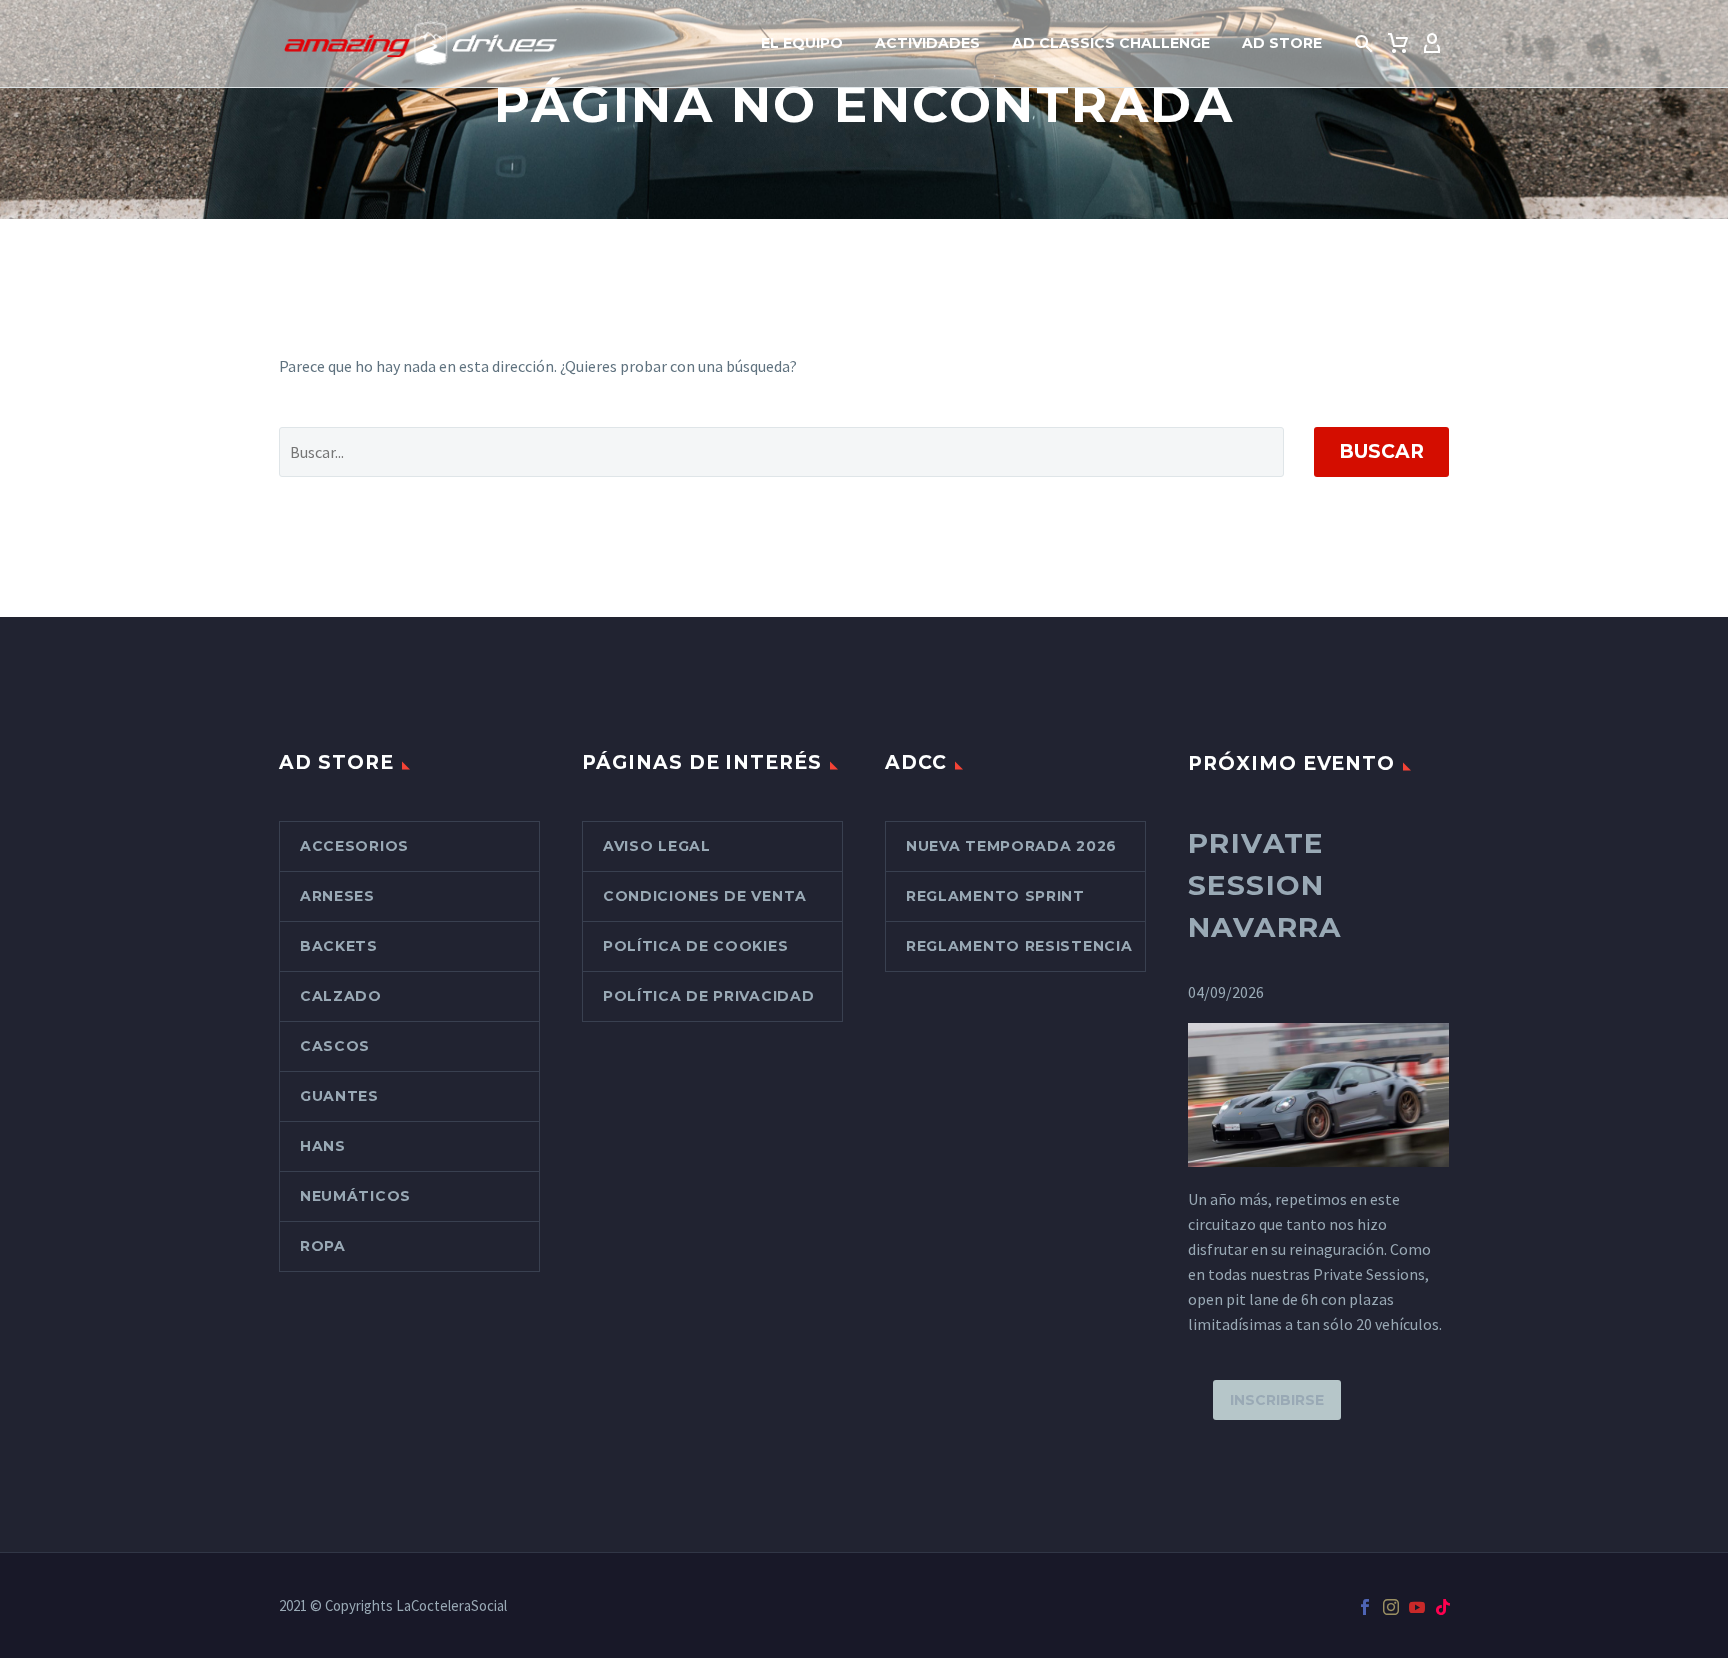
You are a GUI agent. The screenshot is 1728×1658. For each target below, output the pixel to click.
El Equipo (802, 43)
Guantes (339, 1096)
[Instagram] (1391, 1607)
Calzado (341, 996)
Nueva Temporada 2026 (1011, 846)
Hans (323, 1146)
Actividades (927, 43)
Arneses (337, 896)
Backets (339, 946)
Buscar (1381, 451)
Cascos (335, 1046)
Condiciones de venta (705, 896)
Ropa (323, 1246)
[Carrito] (1398, 44)
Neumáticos (355, 1196)
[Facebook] (1365, 1607)
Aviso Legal (657, 846)
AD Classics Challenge (1111, 43)
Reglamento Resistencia (1019, 946)
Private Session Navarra (1265, 885)
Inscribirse (1277, 1400)
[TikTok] (1443, 1607)
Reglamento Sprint (995, 896)
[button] (1364, 44)
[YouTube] (1417, 1607)
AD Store (1282, 43)
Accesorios (354, 846)
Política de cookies (695, 946)
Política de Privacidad (708, 996)
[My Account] (1432, 44)
